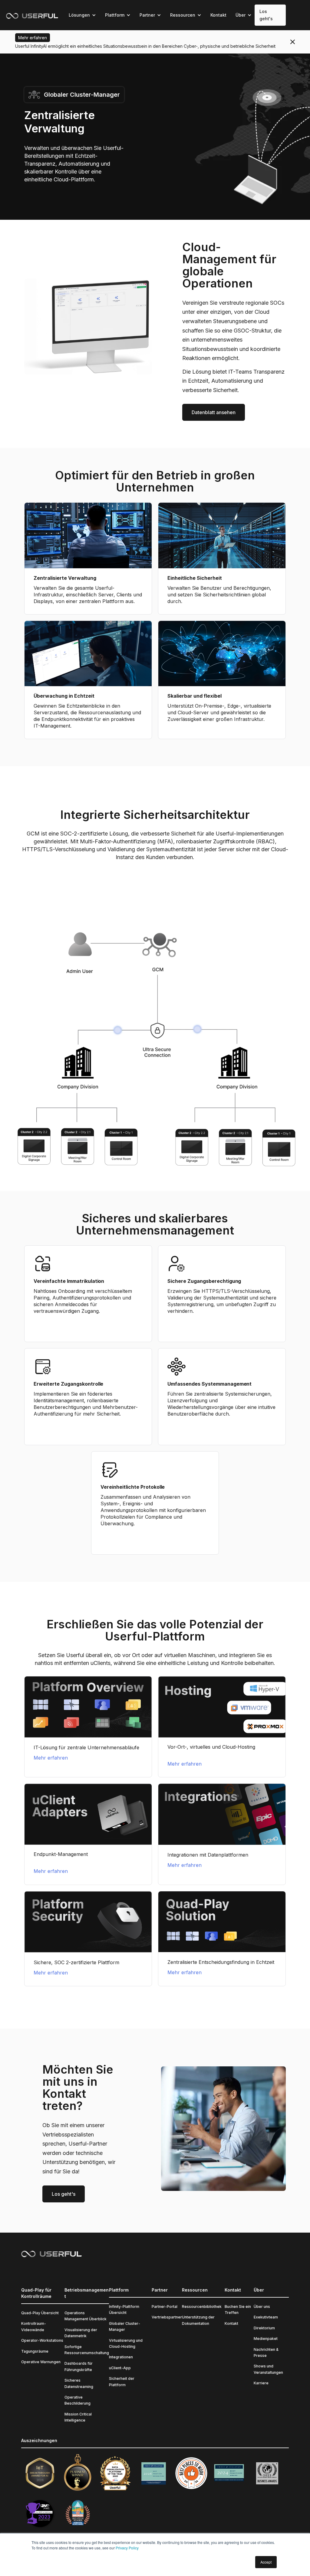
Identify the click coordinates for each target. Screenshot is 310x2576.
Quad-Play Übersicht (40, 2313)
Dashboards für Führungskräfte (79, 2366)
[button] (82, 15)
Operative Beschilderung (77, 2400)
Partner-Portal (165, 2307)
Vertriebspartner (167, 2317)
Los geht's (266, 15)
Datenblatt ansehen (214, 412)
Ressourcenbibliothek (202, 2307)
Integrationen (121, 2357)
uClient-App (120, 2368)
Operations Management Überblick (86, 2316)
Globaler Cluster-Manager (125, 2326)
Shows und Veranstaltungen (268, 2369)
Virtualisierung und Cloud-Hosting (126, 2343)
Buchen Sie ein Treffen (238, 2310)
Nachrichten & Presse (266, 2352)
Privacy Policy (127, 2548)
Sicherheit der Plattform (122, 2381)
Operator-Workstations (42, 2340)
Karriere (261, 2383)
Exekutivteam (266, 2317)
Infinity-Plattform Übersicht (124, 2310)
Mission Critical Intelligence (78, 2417)
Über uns (262, 2307)
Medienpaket (266, 2339)
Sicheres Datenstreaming (79, 2383)
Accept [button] (266, 2562)
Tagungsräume (35, 2351)
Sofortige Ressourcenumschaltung (87, 2350)
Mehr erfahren (51, 1758)
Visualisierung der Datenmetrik (81, 2333)
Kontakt (218, 15)
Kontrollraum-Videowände (34, 2326)
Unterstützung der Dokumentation (198, 2320)
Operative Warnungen (41, 2362)
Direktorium (264, 2328)
